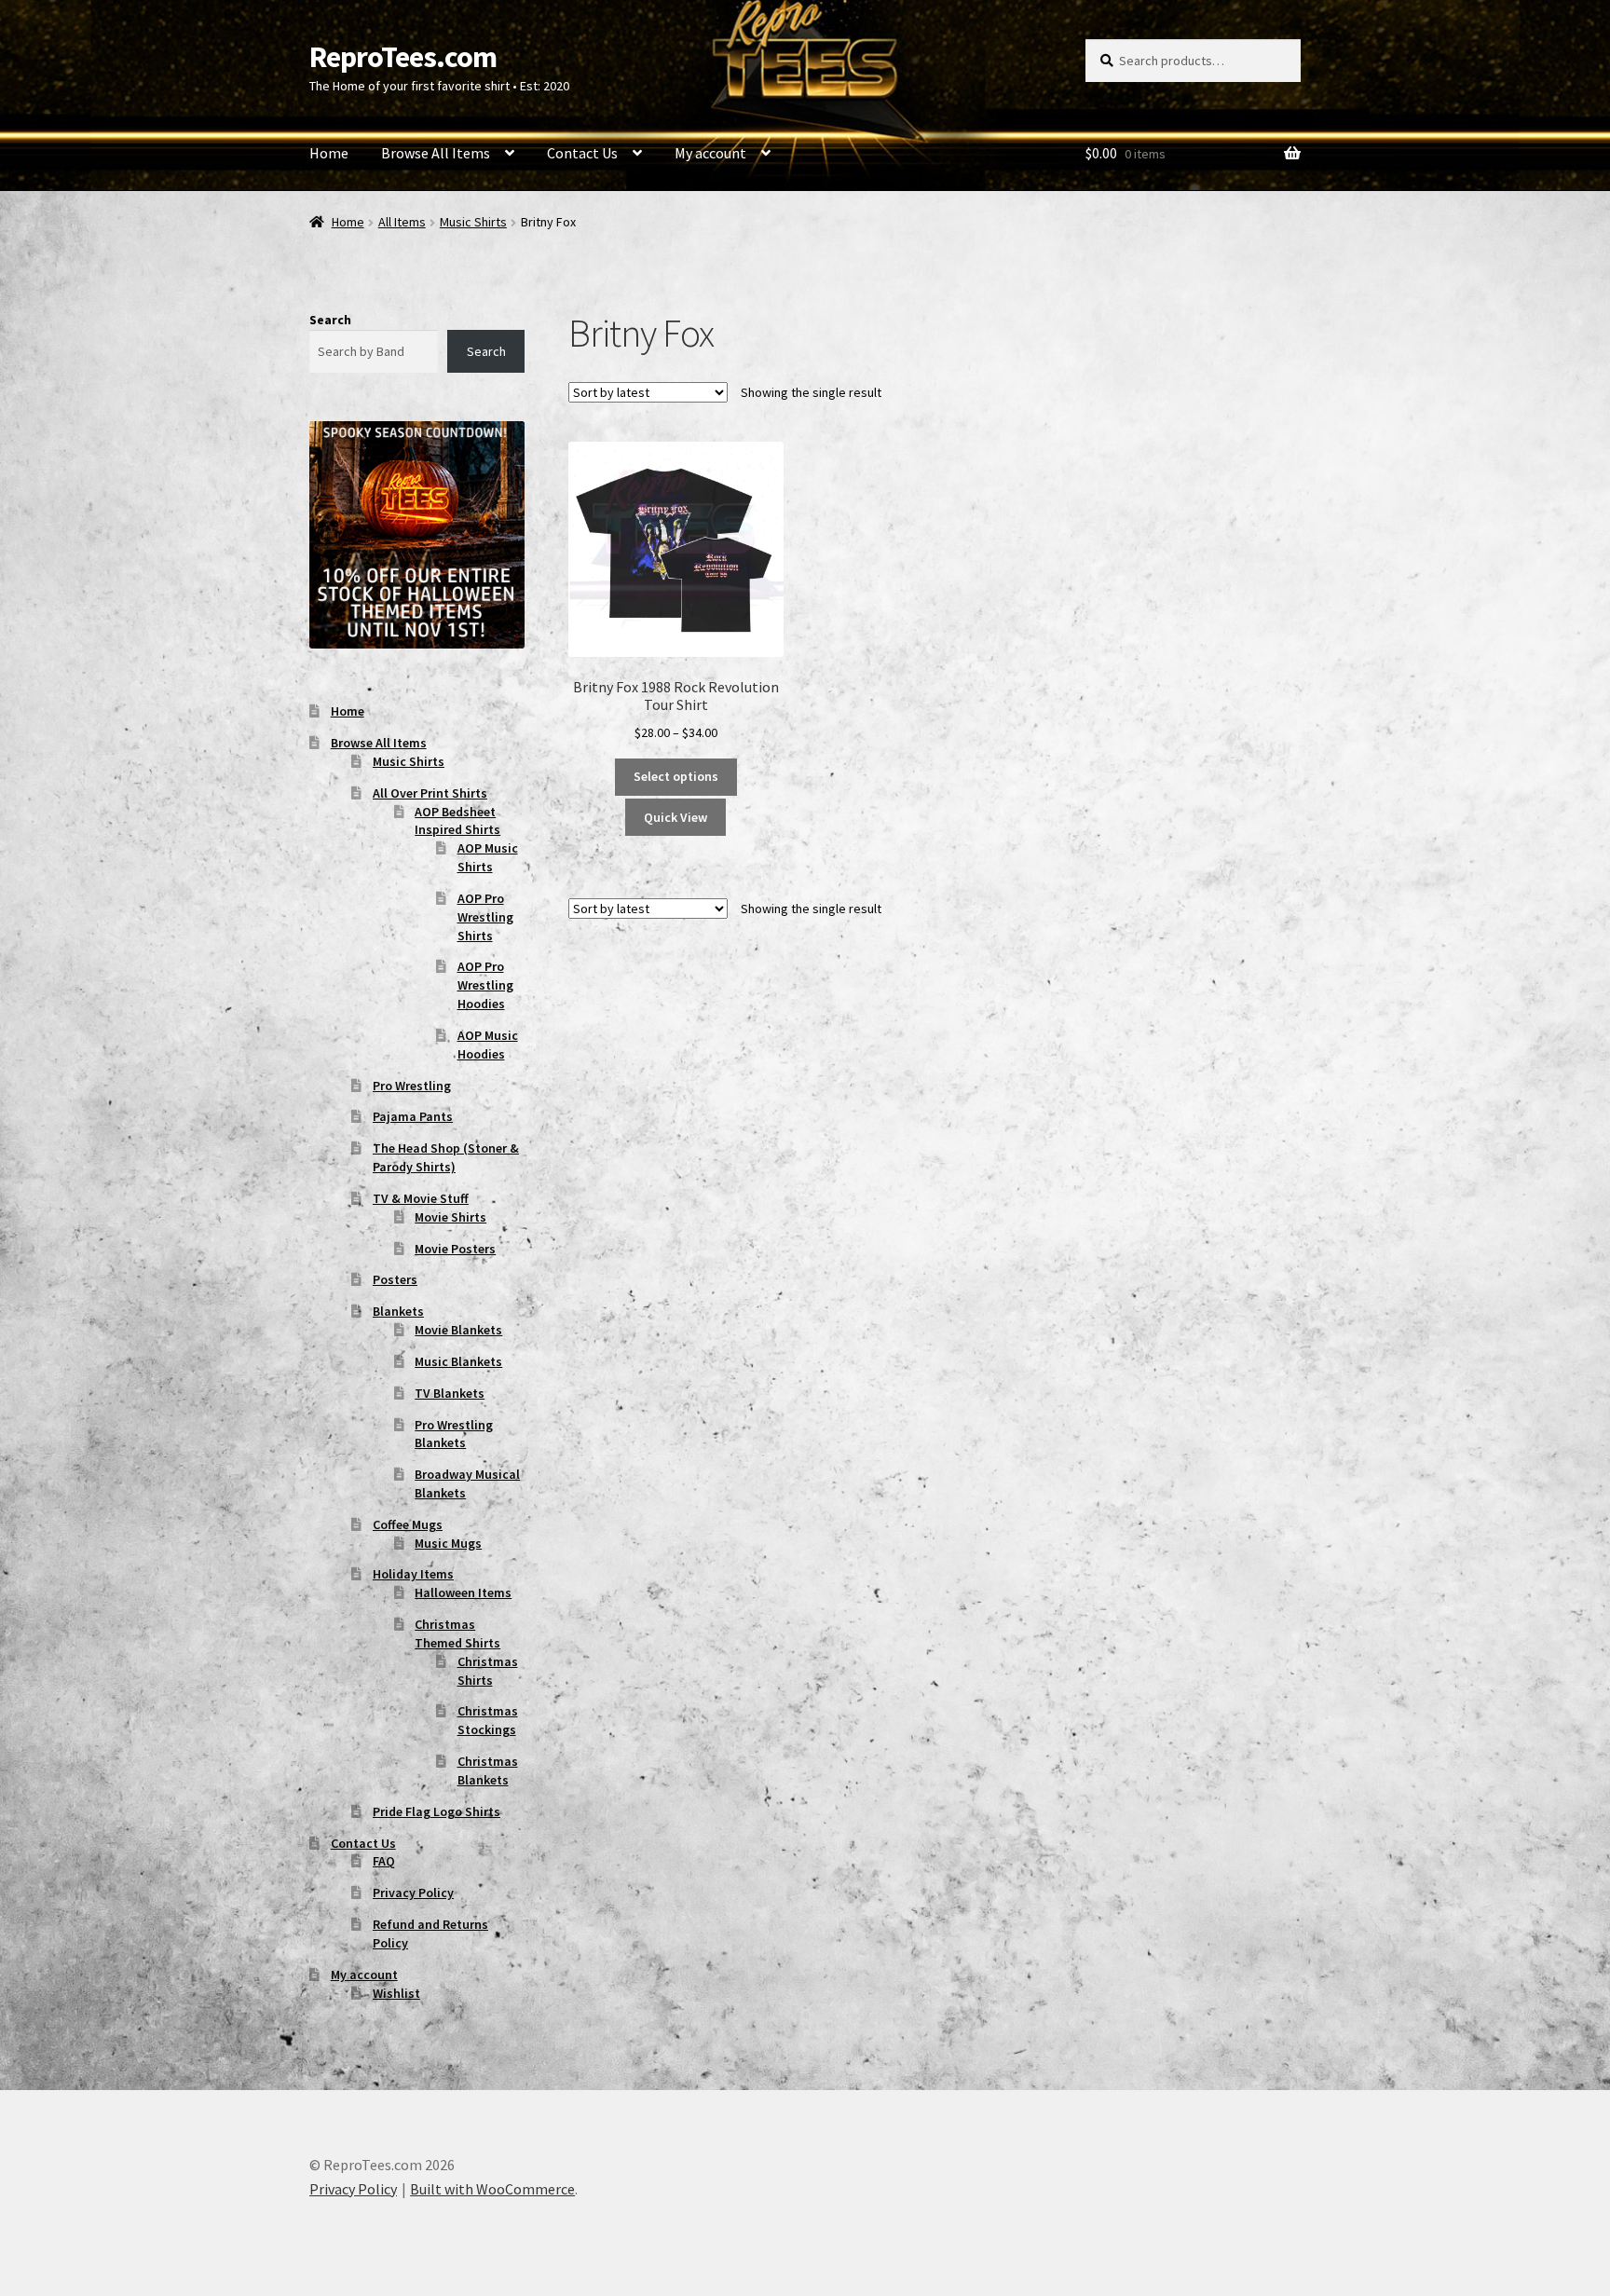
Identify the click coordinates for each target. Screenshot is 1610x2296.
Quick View (675, 817)
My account (710, 153)
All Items (402, 222)
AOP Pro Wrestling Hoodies (485, 985)
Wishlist (396, 1993)
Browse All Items (436, 153)
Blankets (398, 1311)
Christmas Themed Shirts (457, 1633)
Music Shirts (473, 222)
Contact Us (582, 153)
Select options (676, 776)
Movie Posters (455, 1249)
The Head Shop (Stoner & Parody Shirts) (446, 1157)
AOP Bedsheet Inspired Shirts (457, 821)
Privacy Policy (413, 1893)
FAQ (384, 1861)
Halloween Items (463, 1592)
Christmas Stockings (488, 1720)
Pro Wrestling (412, 1086)
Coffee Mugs (408, 1524)
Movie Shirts (450, 1217)
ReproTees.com (403, 57)
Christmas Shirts (488, 1671)
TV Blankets (450, 1393)
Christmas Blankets (488, 1770)
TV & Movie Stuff (421, 1198)
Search (330, 320)
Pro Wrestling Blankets (454, 1434)
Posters (395, 1279)
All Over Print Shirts (430, 793)
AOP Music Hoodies (488, 1045)
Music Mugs (448, 1543)
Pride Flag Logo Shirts (437, 1811)
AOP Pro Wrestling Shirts (485, 917)
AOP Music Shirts (488, 857)
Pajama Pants (413, 1116)
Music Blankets (458, 1361)
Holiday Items (413, 1574)
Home (329, 153)
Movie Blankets (458, 1330)
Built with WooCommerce (492, 2189)
